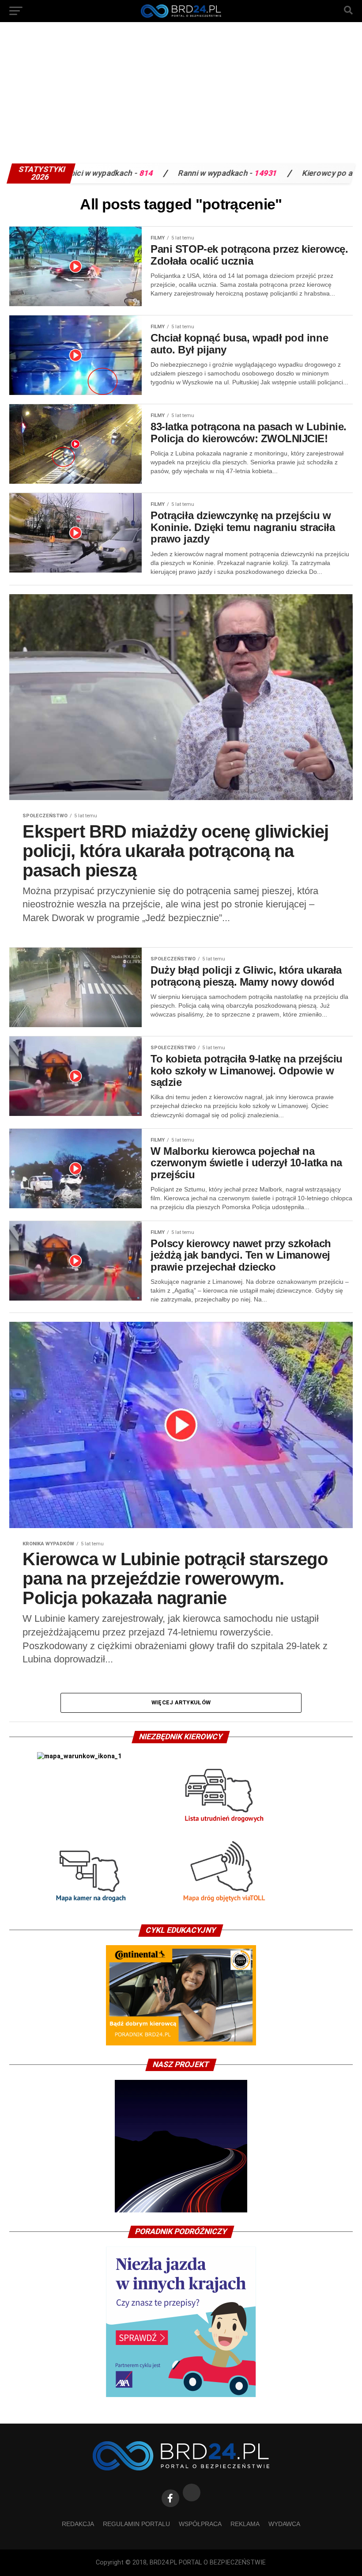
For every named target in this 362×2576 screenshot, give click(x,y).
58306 (307, 173)
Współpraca (200, 2524)
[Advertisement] (181, 97)
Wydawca (284, 2524)
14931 (175, 173)
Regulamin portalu (136, 2524)
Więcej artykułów (181, 1702)
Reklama (245, 2524)
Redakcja (78, 2524)
